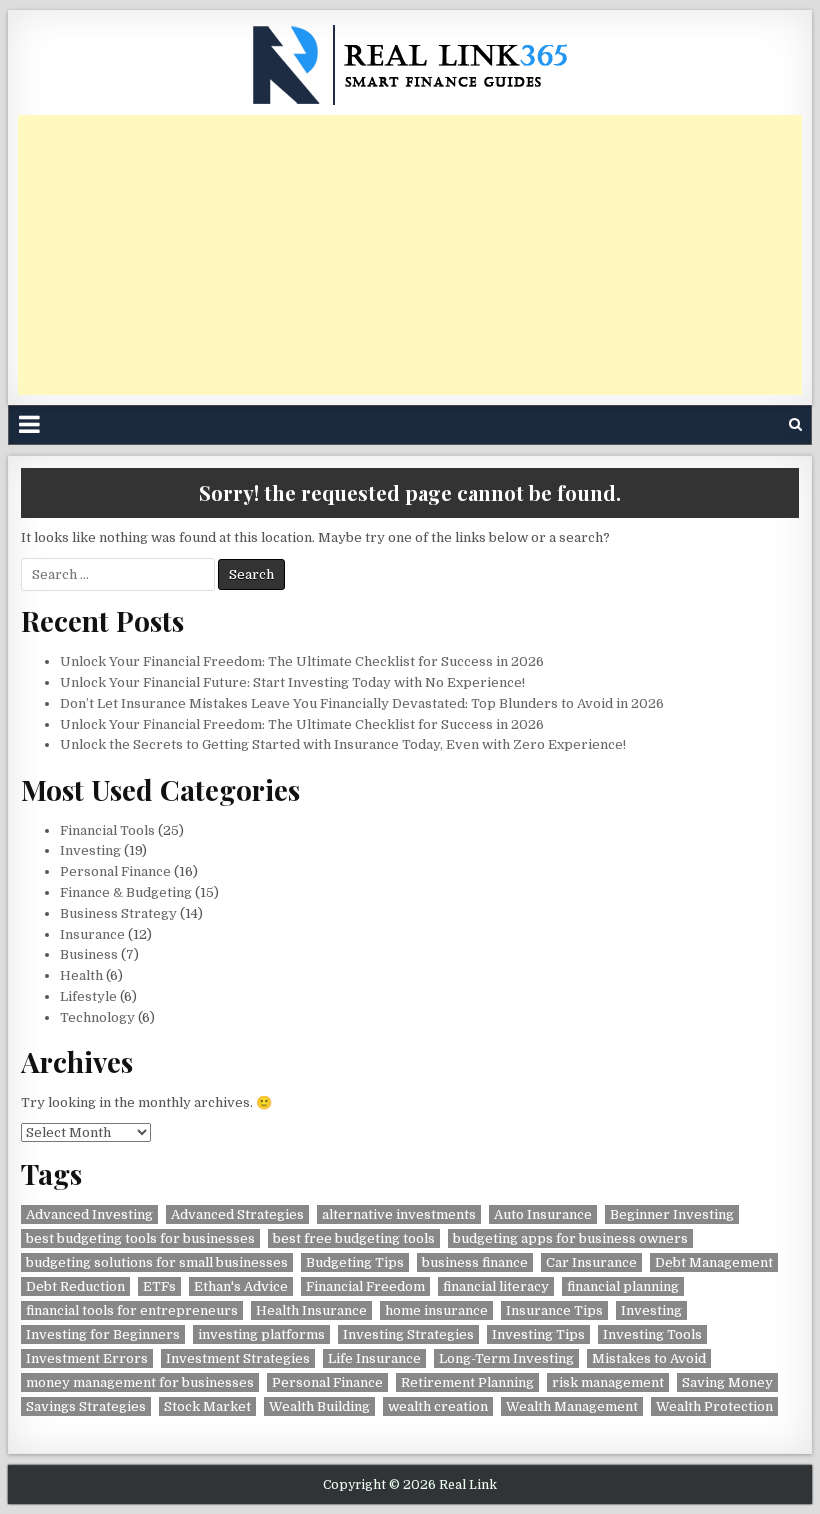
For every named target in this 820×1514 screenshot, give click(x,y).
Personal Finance (115, 871)
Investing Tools (652, 1334)
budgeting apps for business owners (570, 1238)
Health (81, 975)
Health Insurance (311, 1310)
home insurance (436, 1310)
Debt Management (714, 1262)
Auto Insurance (543, 1214)
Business (89, 954)
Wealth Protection (714, 1406)
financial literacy (496, 1286)
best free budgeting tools (354, 1238)
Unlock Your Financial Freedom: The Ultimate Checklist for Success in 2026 (302, 661)
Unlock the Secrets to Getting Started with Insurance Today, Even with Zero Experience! (343, 744)
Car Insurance (591, 1262)
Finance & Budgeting (126, 892)
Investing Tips (538, 1334)
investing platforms (261, 1334)
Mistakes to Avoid (649, 1358)
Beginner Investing (672, 1214)
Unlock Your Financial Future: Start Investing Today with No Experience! (292, 682)
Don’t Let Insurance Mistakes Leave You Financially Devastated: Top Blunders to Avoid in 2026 (362, 703)
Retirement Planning (467, 1382)
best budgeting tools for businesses (140, 1238)
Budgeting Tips (355, 1262)
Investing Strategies (408, 1334)
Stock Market (207, 1406)
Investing (90, 850)
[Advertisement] (410, 255)
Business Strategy (118, 913)
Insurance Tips (554, 1310)
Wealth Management (572, 1406)
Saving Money (727, 1382)
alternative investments (399, 1214)
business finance (475, 1262)
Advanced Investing (89, 1214)
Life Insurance (374, 1358)
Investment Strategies (238, 1358)
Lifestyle (88, 996)
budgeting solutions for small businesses (157, 1262)
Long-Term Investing (506, 1358)
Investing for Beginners (103, 1334)
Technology (97, 1017)
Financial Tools (107, 830)
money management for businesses (140, 1382)
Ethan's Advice (241, 1286)
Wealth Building (319, 1406)
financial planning (623, 1286)
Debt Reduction (75, 1286)
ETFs (159, 1286)
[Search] (795, 424)
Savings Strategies (86, 1406)
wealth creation (438, 1406)
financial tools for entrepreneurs (132, 1310)
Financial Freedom (365, 1286)
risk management (608, 1382)
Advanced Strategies (237, 1214)
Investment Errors (87, 1358)
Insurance (92, 934)
